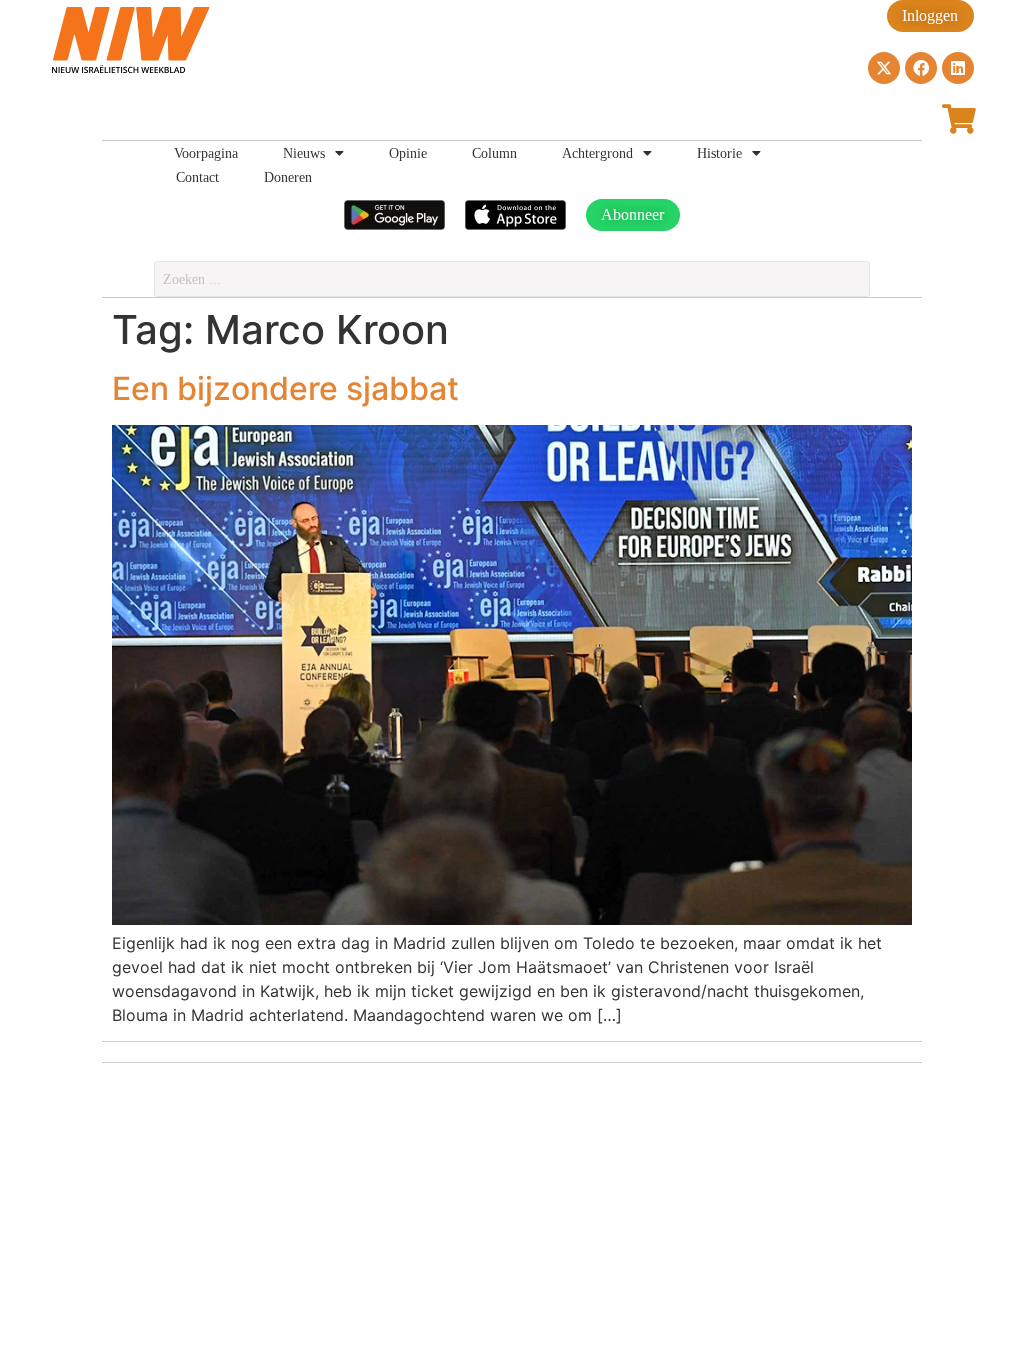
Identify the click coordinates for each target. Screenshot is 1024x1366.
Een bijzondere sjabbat (285, 388)
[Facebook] (921, 68)
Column (494, 153)
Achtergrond (597, 153)
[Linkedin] (958, 68)
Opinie (408, 153)
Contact (197, 177)
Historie (719, 153)
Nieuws (304, 153)
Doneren (288, 177)
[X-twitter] (884, 68)
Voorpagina (206, 153)
